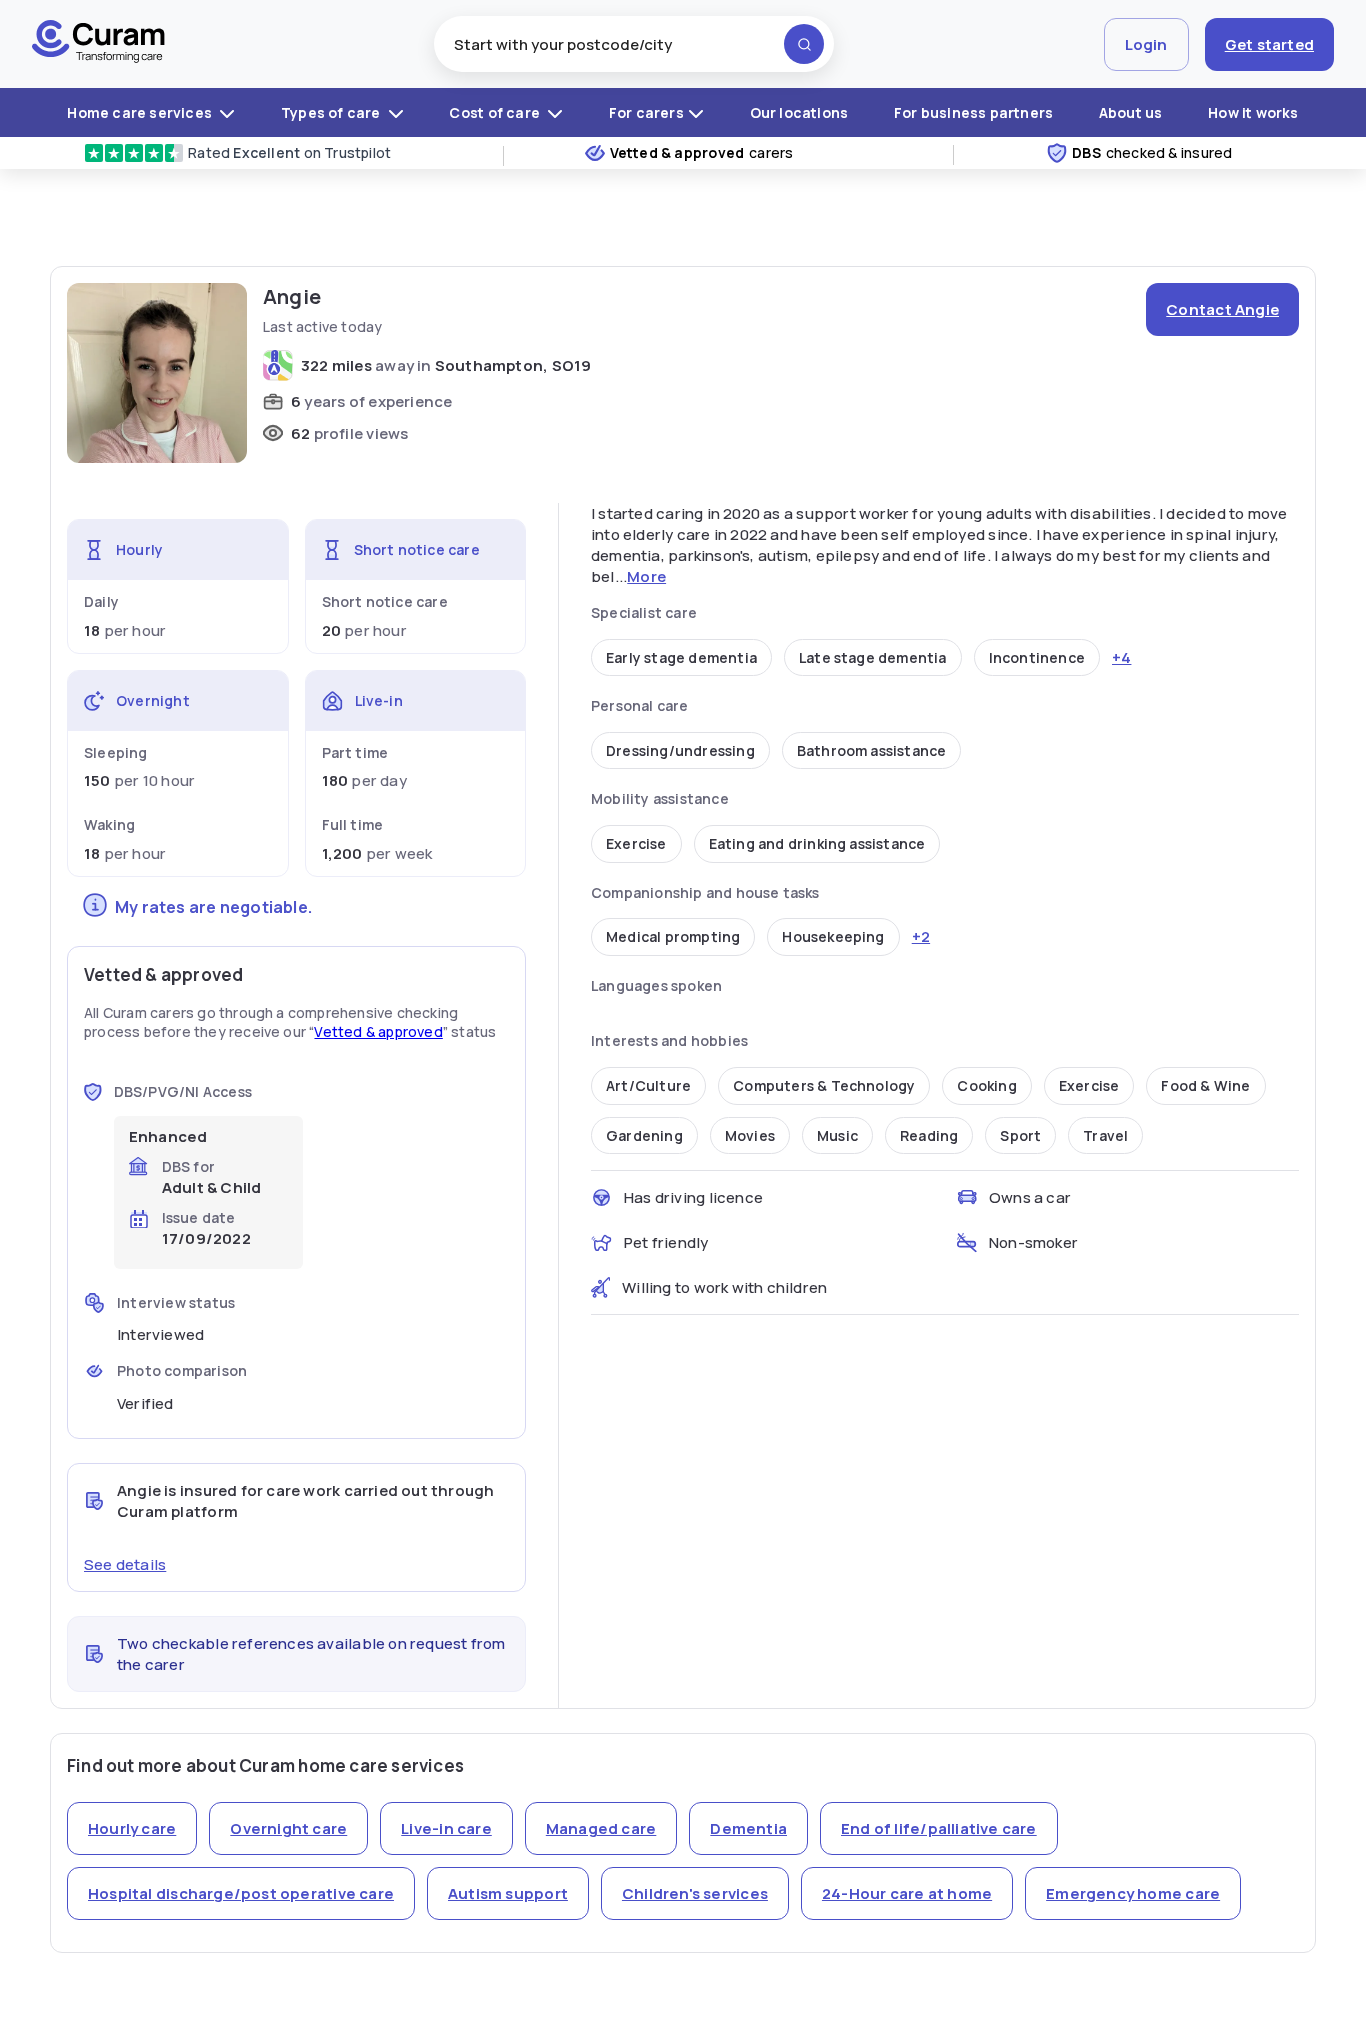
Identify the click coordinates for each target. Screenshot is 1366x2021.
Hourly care (132, 1828)
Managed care (601, 1828)
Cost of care (496, 112)
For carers (646, 112)
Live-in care (446, 1828)
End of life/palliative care (939, 1828)
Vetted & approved (378, 1031)
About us (1131, 112)
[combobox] (634, 44)
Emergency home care (1133, 1893)
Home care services (141, 112)
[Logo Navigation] (98, 44)
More (646, 576)
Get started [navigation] (1269, 44)
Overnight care (288, 1828)
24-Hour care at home (907, 1893)
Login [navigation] (1146, 44)
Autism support (508, 1893)
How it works (1253, 112)
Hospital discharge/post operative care (241, 1893)
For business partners (973, 112)
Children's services (695, 1893)
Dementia (748, 1828)
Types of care (332, 112)
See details (125, 1564)
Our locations (799, 112)
